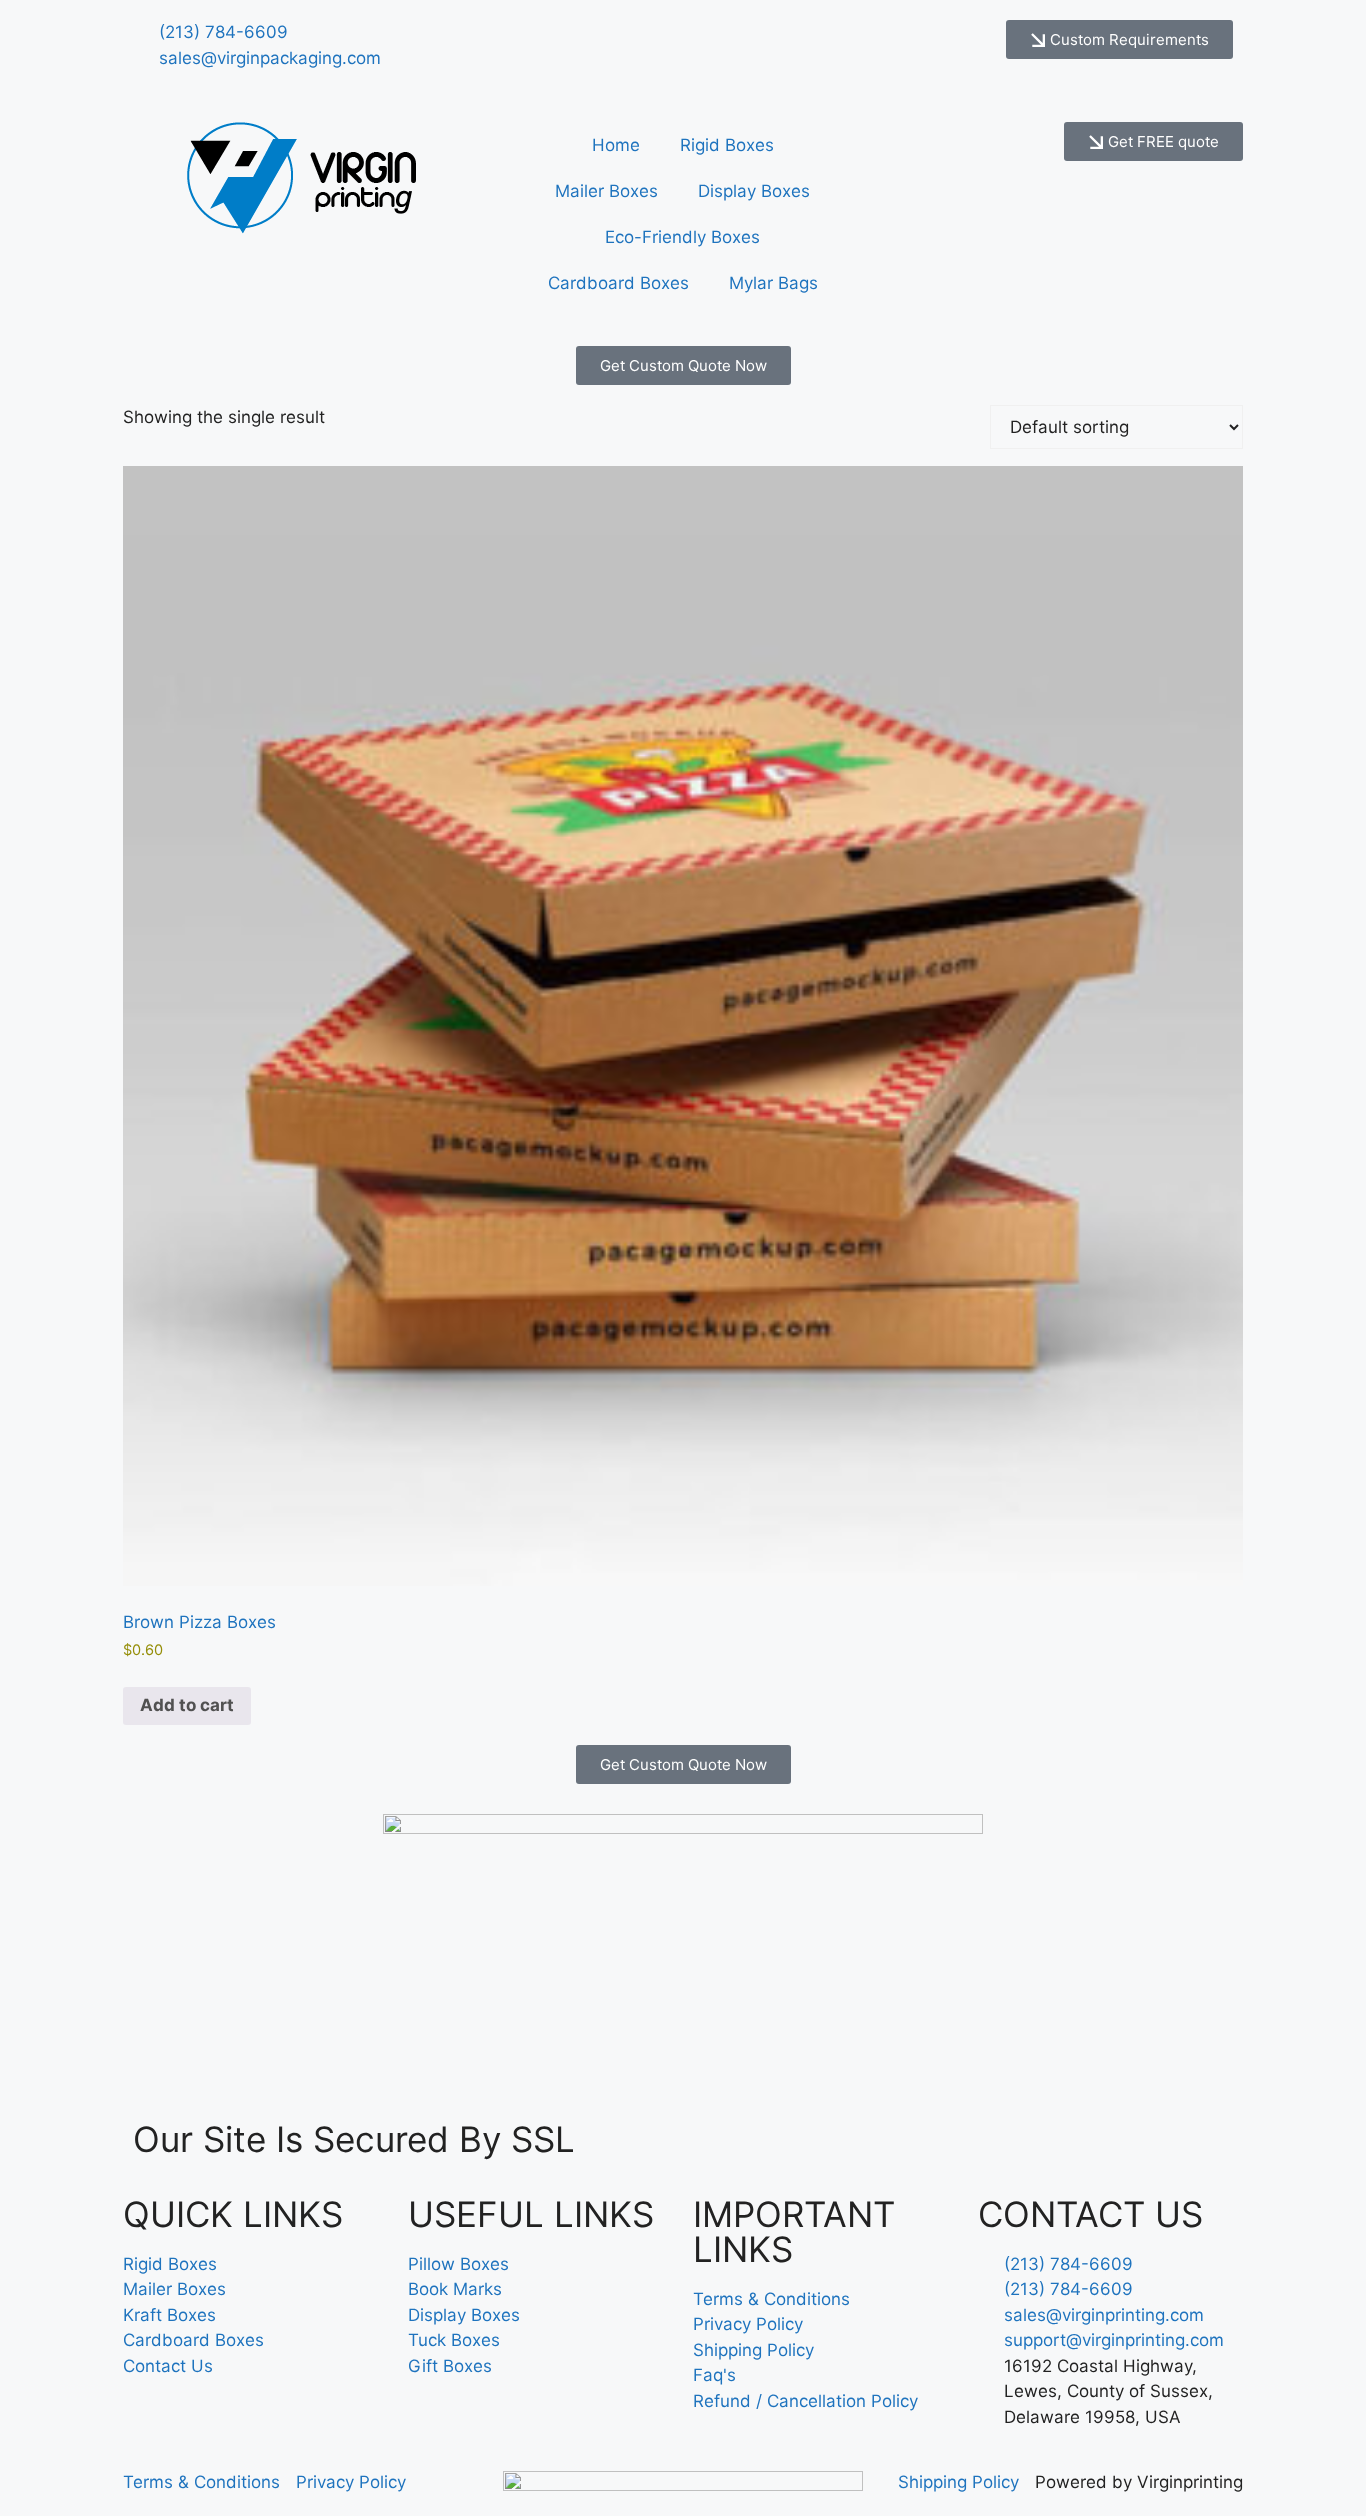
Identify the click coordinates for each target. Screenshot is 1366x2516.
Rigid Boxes (727, 145)
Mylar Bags (773, 283)
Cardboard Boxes (618, 283)
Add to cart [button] (187, 1705)
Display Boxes (754, 191)
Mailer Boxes (606, 191)
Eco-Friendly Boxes (682, 237)
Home (616, 145)
